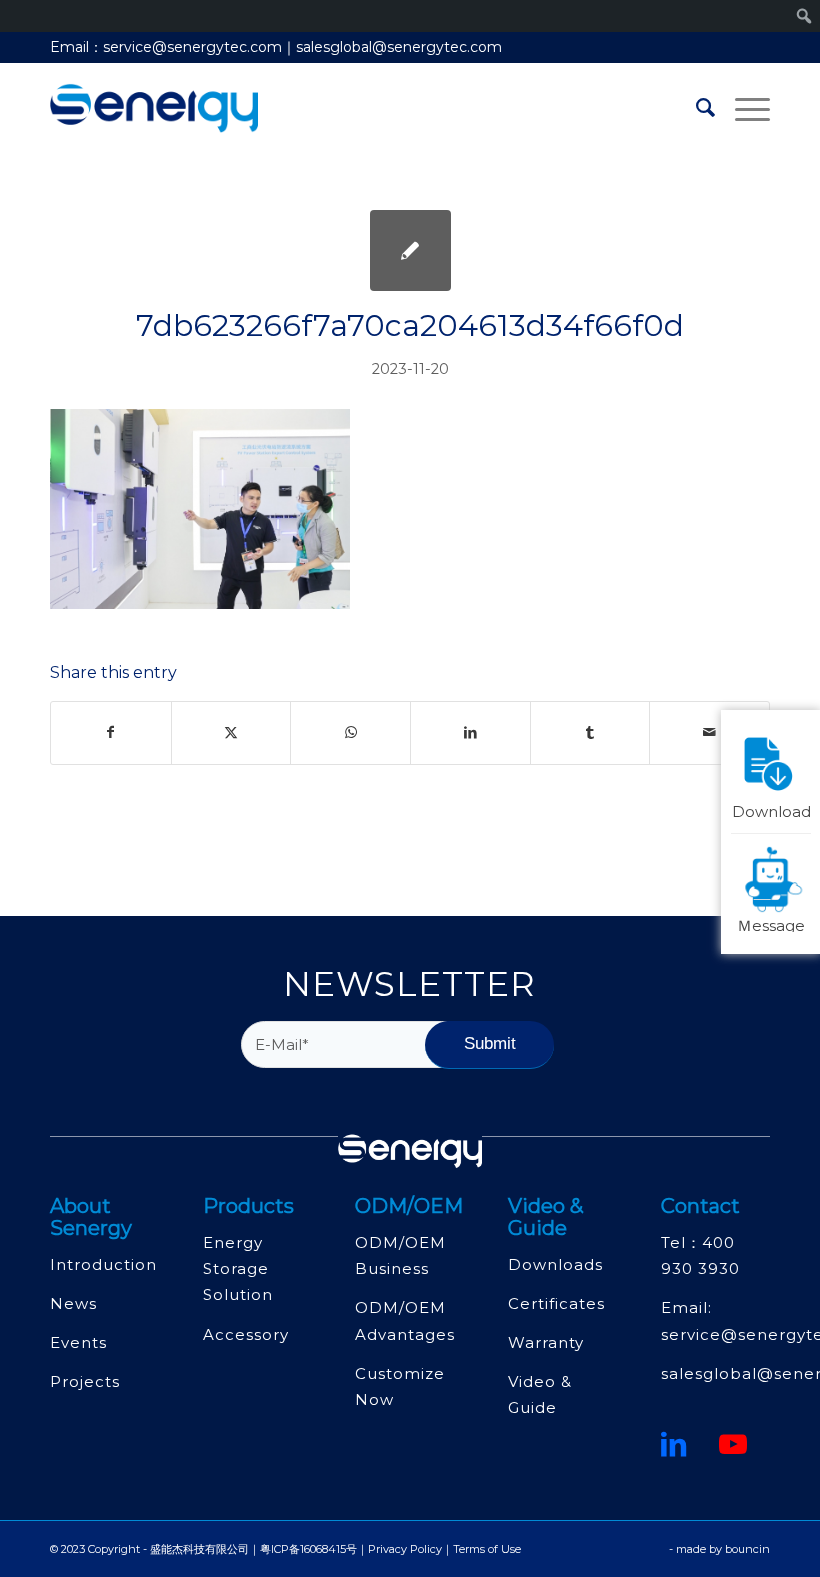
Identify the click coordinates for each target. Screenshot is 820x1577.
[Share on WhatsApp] (350, 732)
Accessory (246, 1334)
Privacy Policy (405, 1549)
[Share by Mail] (709, 732)
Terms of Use (487, 1549)
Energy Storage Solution (238, 1269)
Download (771, 810)
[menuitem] (695, 108)
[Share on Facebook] (111, 732)
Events (78, 1342)
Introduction (103, 1264)
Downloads (555, 1264)
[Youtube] (733, 1444)
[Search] (695, 108)
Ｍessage (771, 924)
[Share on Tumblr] (590, 732)
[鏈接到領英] (674, 1444)
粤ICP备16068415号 (308, 1549)
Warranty (546, 1342)
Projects (85, 1381)
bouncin (747, 1549)
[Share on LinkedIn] (470, 732)
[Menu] (742, 108)
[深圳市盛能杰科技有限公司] (154, 108)
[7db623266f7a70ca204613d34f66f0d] (410, 250)
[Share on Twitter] (231, 732)
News (73, 1303)
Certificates (556, 1303)
